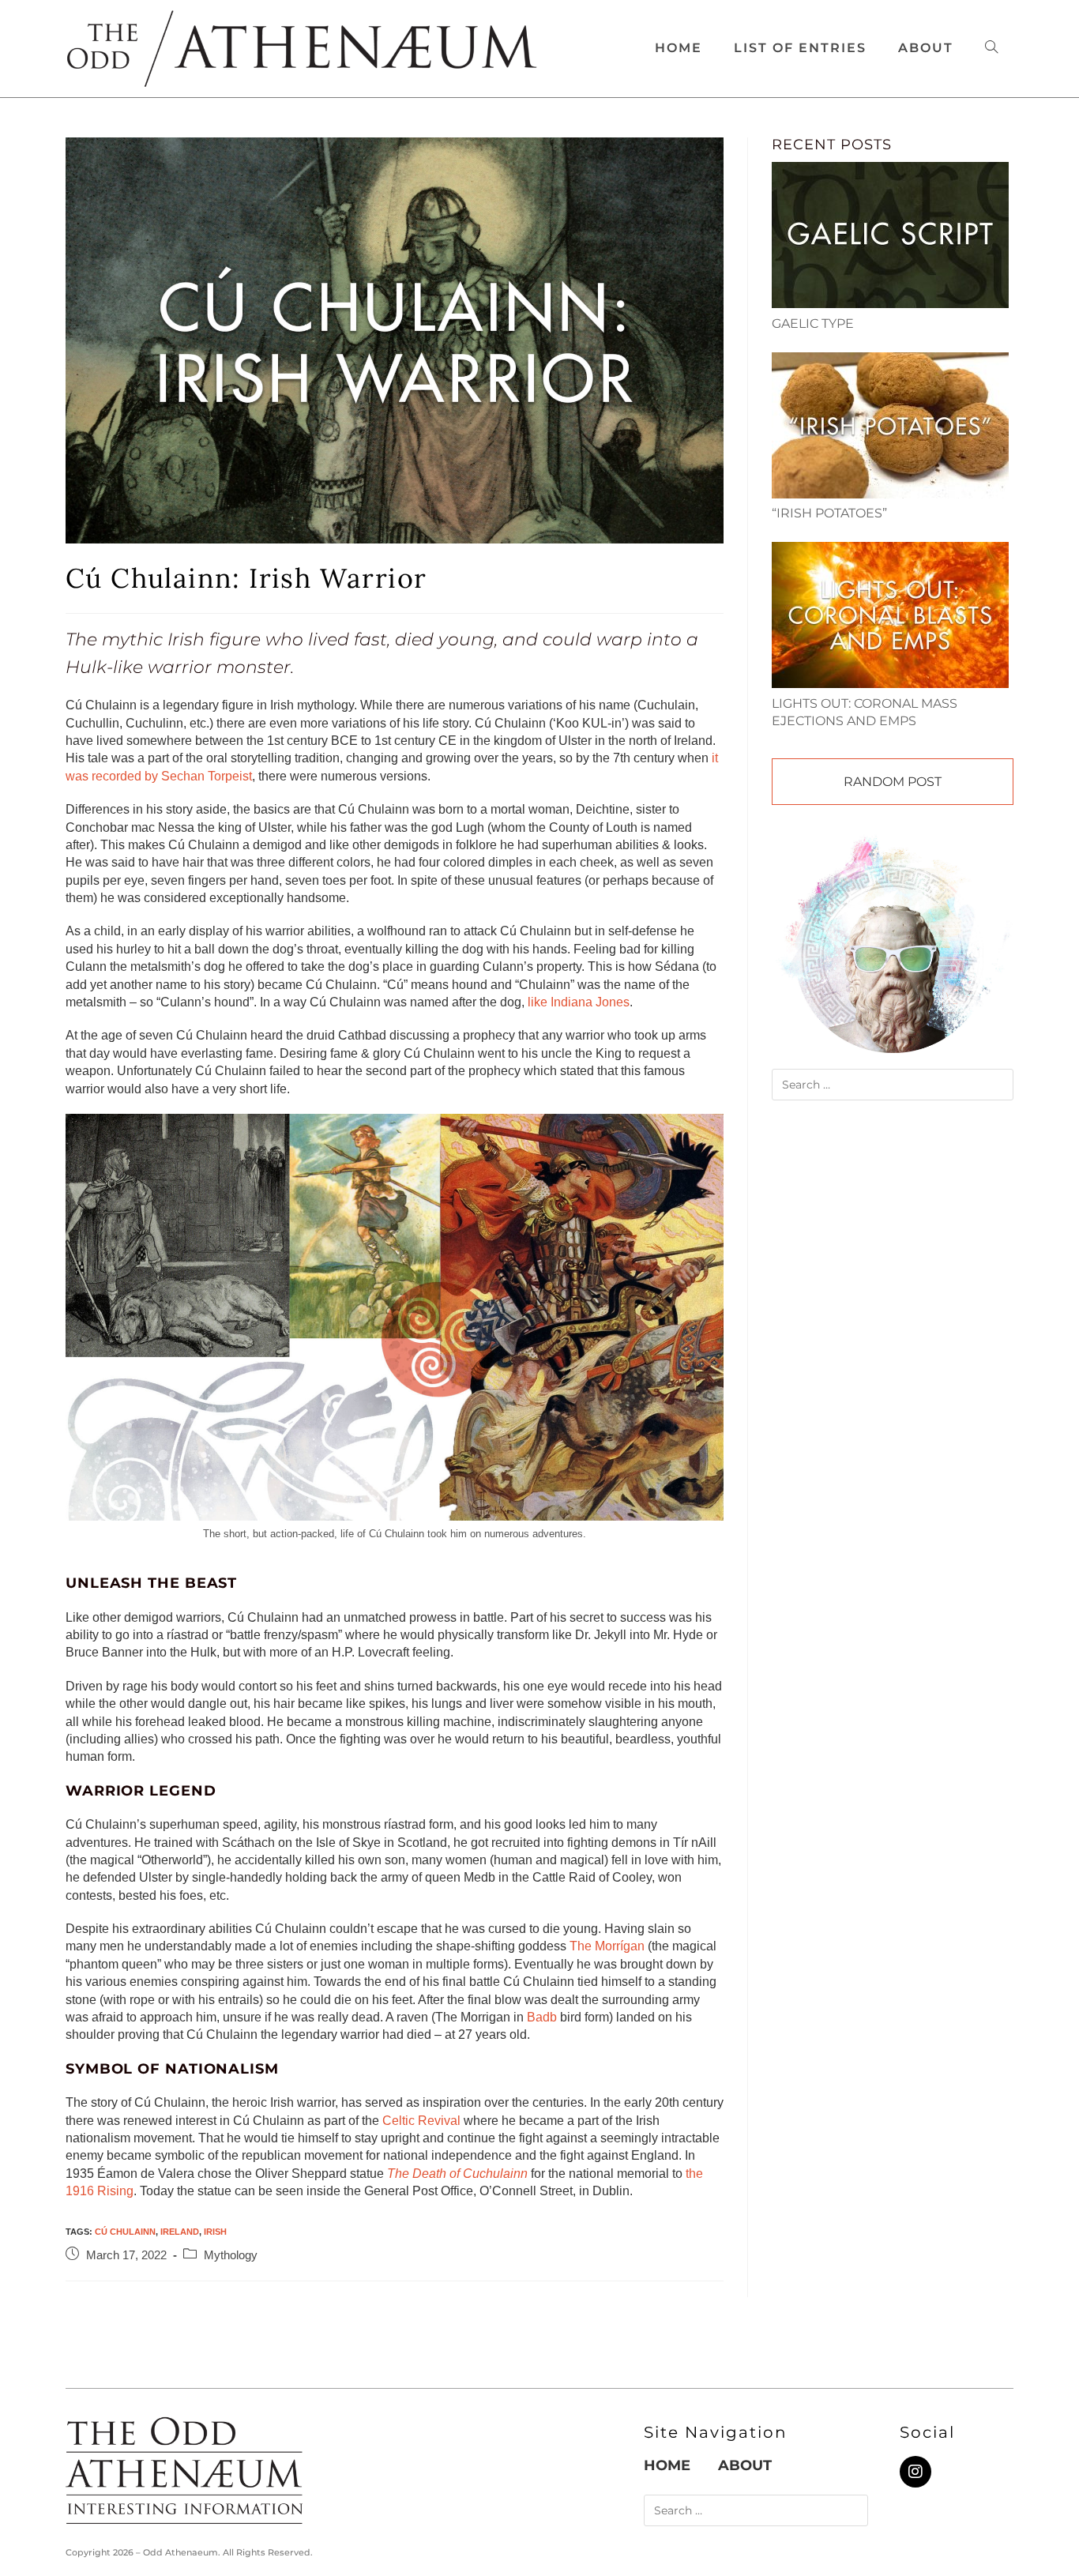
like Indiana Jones (579, 1002)
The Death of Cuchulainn (457, 2174)
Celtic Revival (421, 2121)
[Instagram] (915, 2472)
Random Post (893, 782)
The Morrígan (607, 1946)
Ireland (180, 2232)
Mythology (231, 2255)
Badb (542, 2017)
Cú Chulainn (125, 2232)
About (745, 2465)
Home (667, 2465)
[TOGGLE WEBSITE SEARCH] (991, 48)
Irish (215, 2232)
